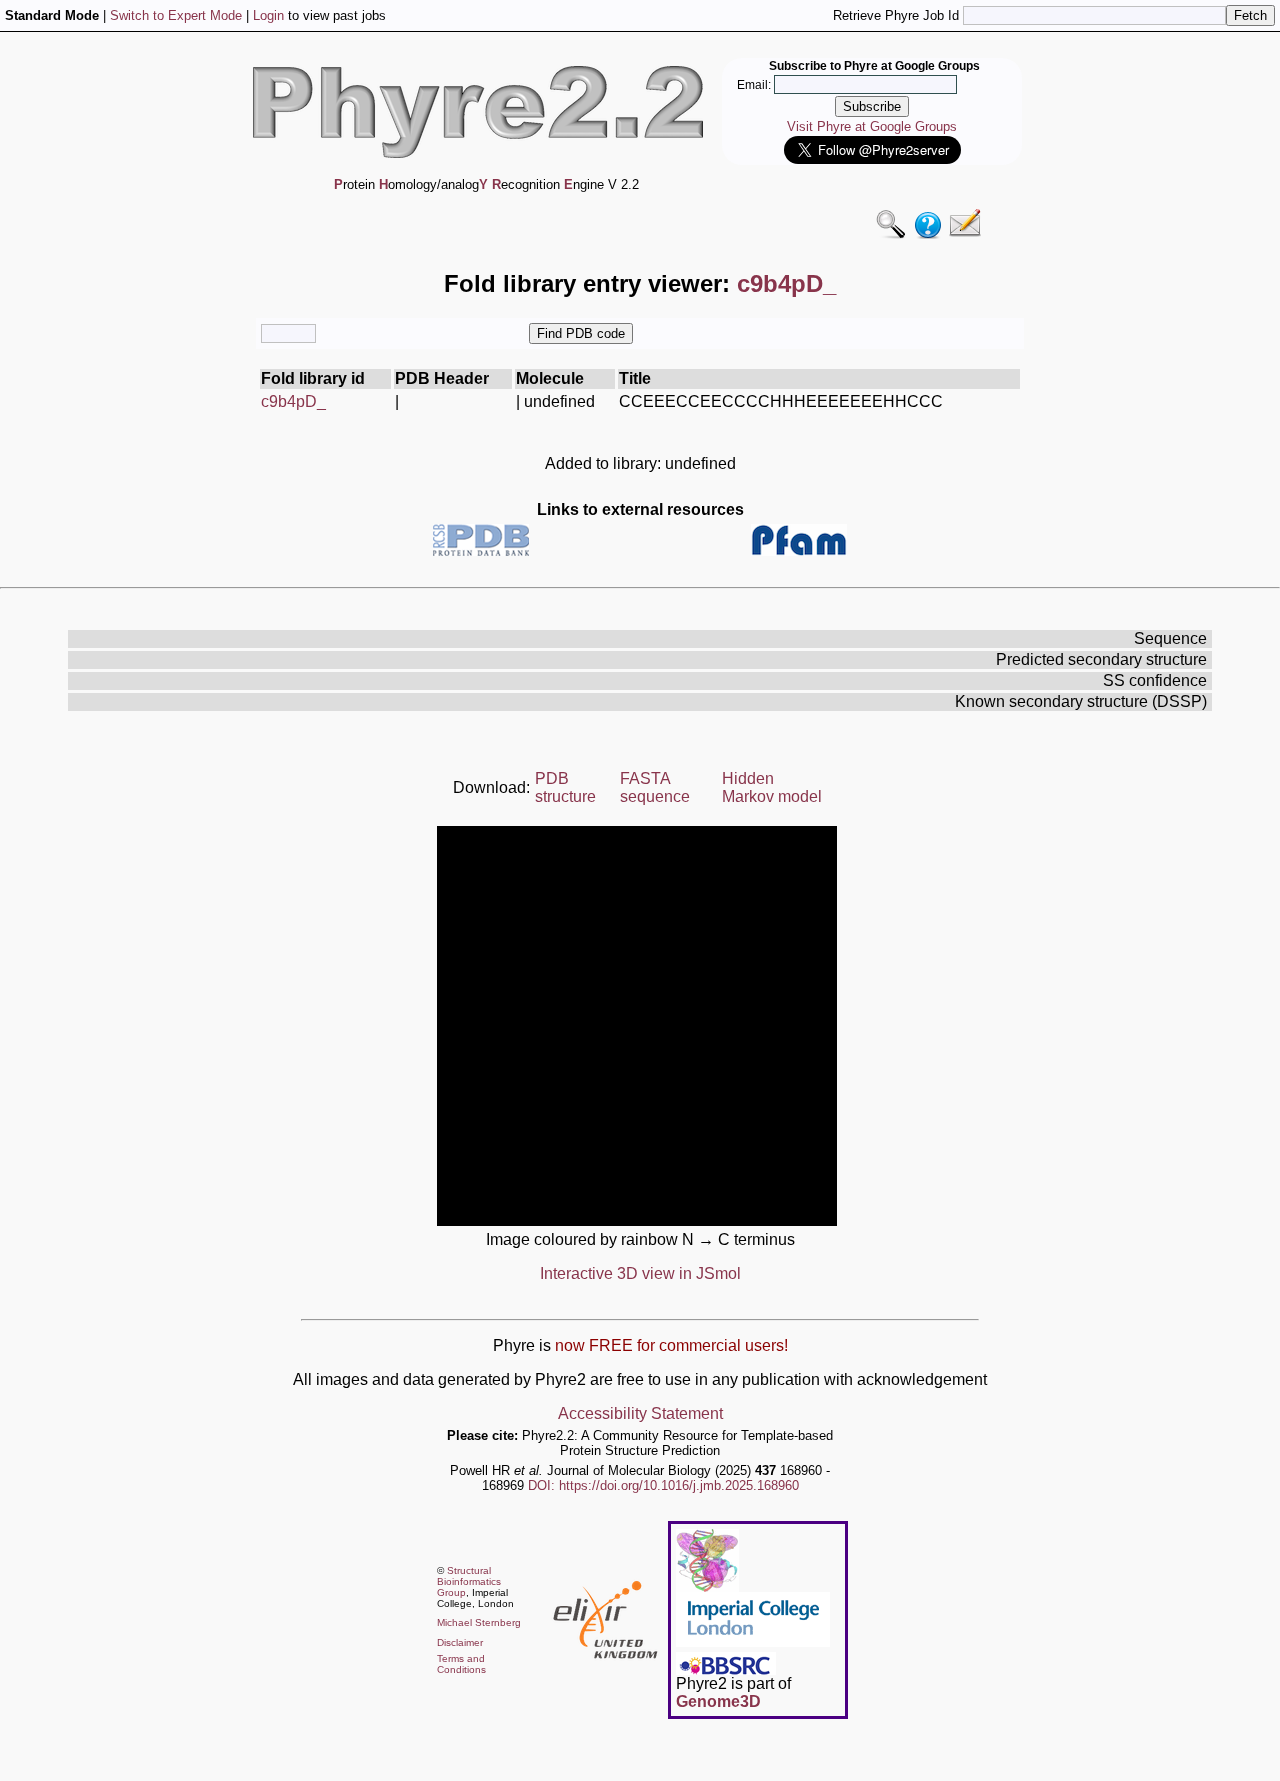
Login (268, 15)
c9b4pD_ (293, 401)
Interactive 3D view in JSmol (640, 1273)
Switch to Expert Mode (176, 15)
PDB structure (565, 787)
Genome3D (718, 1701)
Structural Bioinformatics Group (469, 1581)
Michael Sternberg (479, 1622)
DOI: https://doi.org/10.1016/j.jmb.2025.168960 (663, 1485)
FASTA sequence (655, 787)
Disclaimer (460, 1642)
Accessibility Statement (640, 1413)
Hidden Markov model (772, 787)
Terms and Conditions (461, 1664)
